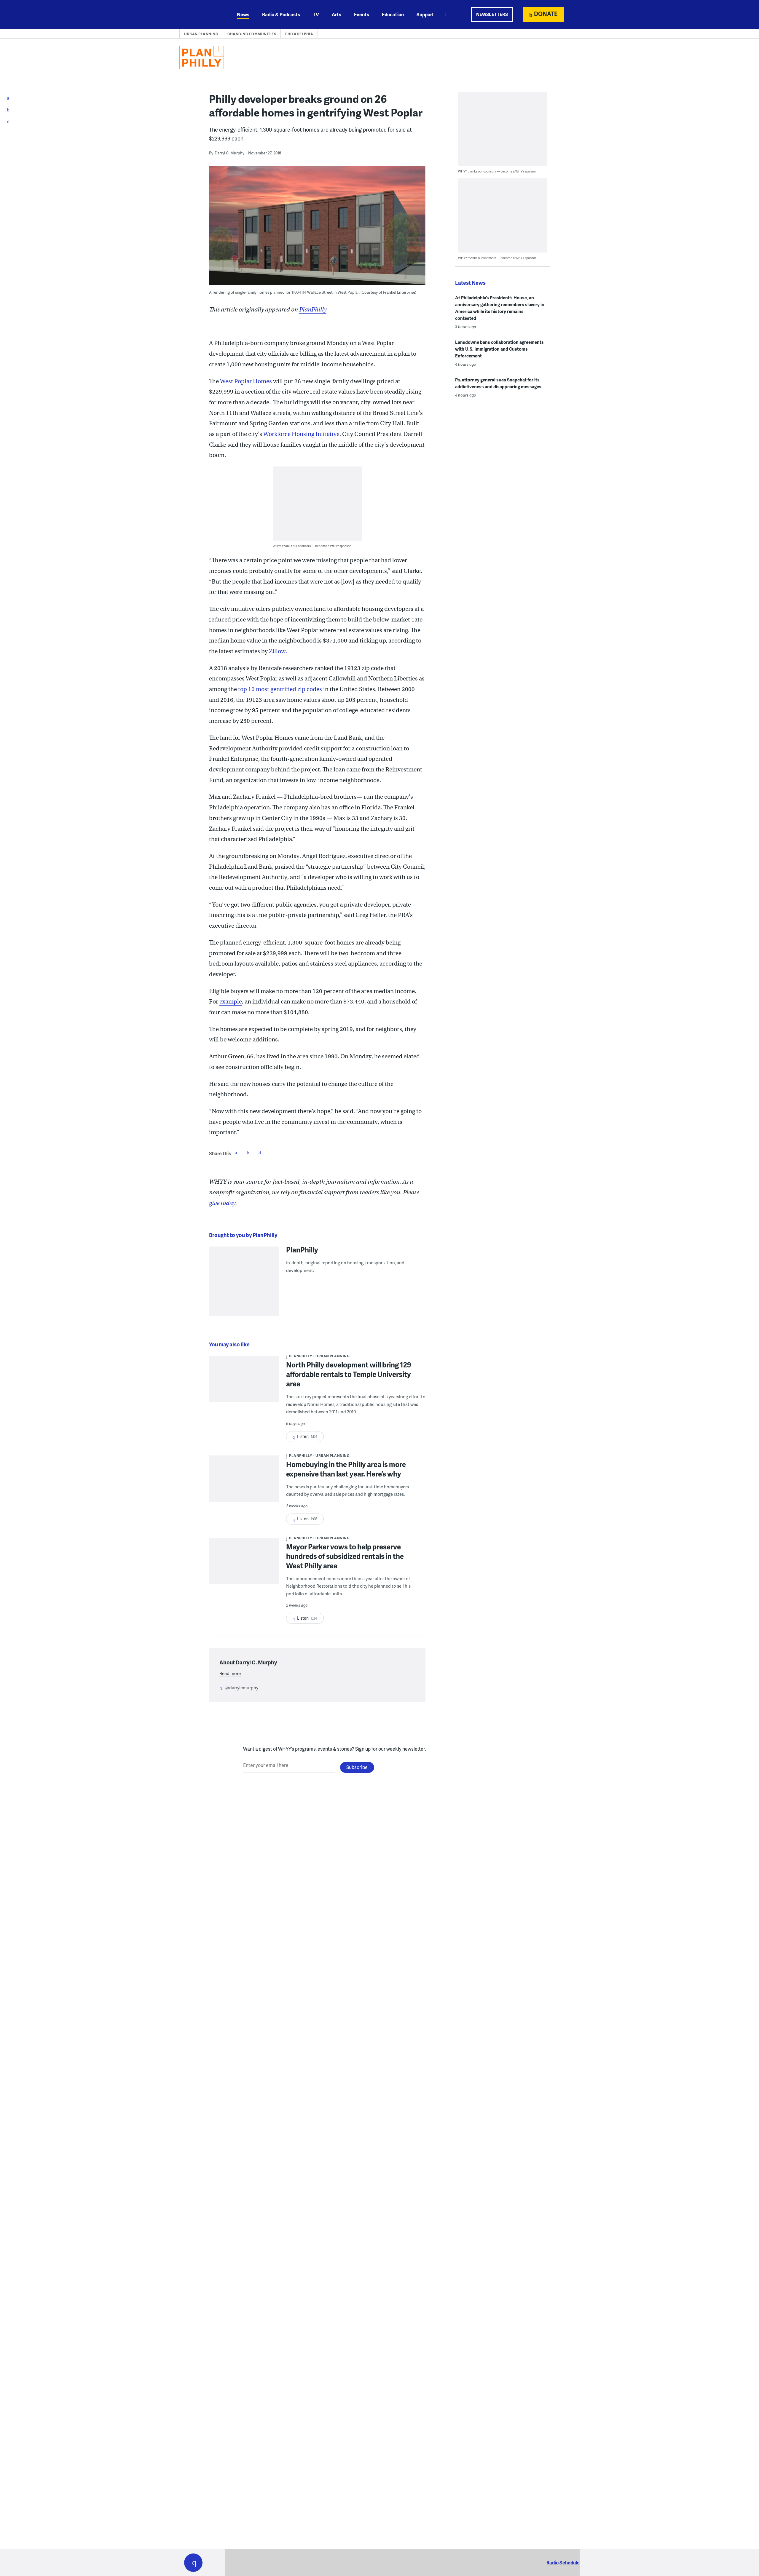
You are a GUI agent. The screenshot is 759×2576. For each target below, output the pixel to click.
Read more (230, 1673)
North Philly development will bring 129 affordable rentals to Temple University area (349, 1374)
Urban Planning (201, 34)
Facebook (236, 1153)
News (243, 14)
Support (425, 14)
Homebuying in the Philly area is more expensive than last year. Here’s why (346, 1469)
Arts (337, 14)
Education (393, 14)
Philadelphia (299, 34)
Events (362, 14)
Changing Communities (252, 34)
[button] (193, 2563)
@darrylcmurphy (242, 1687)
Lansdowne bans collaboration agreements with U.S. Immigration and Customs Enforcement (499, 349)
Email (260, 1153)
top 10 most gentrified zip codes (280, 689)
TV (316, 14)
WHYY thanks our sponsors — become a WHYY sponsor (312, 546)
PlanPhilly (313, 310)
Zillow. (278, 651)
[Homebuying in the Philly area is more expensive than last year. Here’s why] (244, 1483)
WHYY (201, 15)
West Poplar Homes (246, 381)
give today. (223, 1203)
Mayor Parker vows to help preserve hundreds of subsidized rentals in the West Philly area (345, 1556)
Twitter (248, 1153)
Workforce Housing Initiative (301, 434)
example (231, 1002)
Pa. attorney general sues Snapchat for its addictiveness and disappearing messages (498, 383)
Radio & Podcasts (281, 14)
